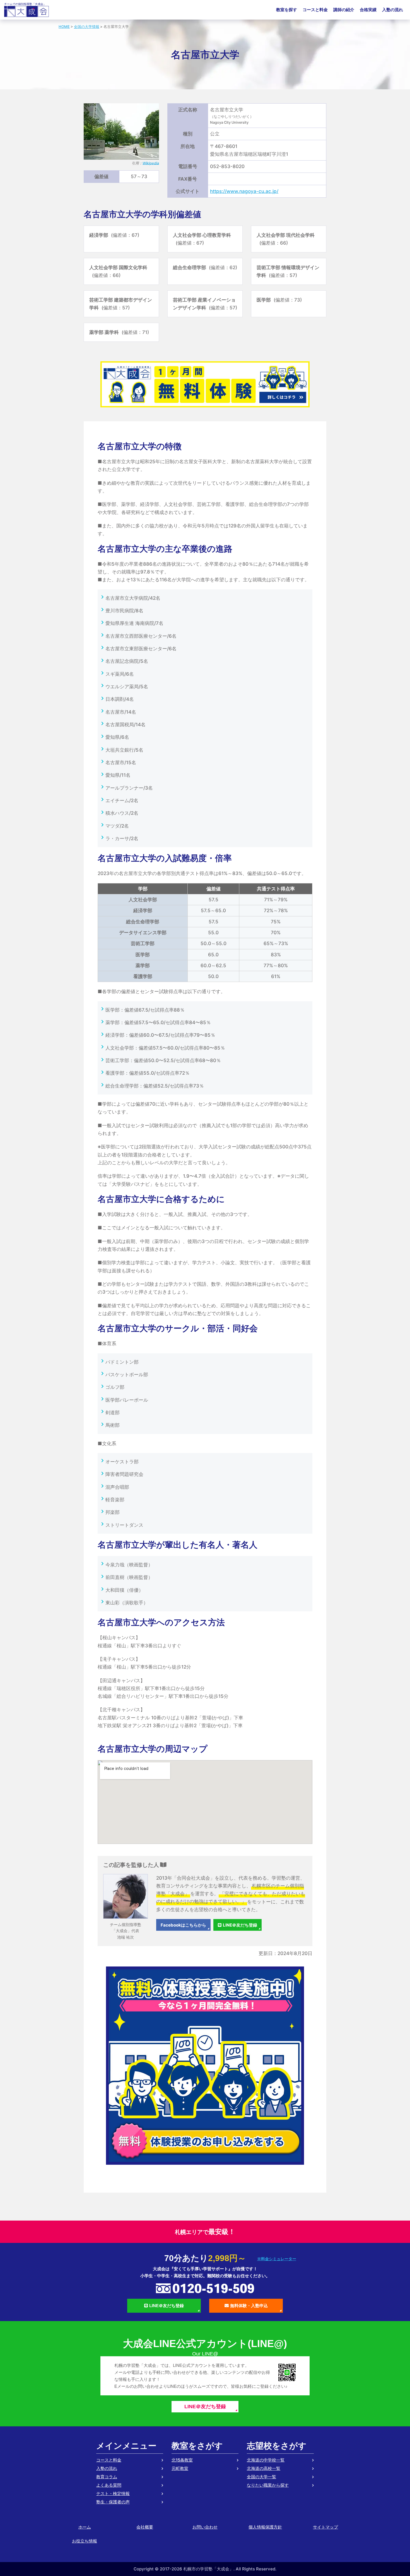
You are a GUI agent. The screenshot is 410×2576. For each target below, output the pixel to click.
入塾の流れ (393, 10)
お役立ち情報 (85, 2541)
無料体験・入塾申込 (249, 2306)
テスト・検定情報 (113, 2493)
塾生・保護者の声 (113, 2502)
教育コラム (107, 2477)
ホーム (85, 2527)
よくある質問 (109, 2485)
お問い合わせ (205, 2527)
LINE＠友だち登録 (240, 1925)
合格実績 (368, 10)
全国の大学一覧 (261, 2477)
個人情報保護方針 (265, 2527)
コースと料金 (315, 10)
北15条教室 (182, 2460)
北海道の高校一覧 (264, 2468)
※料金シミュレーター (277, 2259)
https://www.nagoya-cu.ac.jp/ (244, 191)
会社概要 (145, 2527)
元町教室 (180, 2468)
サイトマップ (325, 2527)
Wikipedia (151, 163)
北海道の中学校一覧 (266, 2460)
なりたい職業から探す (268, 2485)
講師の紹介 (344, 10)
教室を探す (287, 10)
